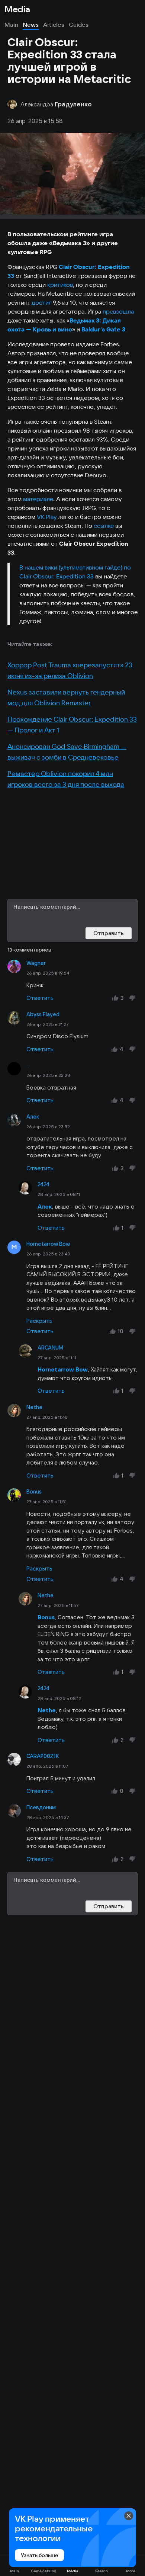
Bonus (34, 1492)
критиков (60, 285)
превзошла (118, 311)
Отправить (109, 933)
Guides (79, 25)
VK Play (47, 517)
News (31, 25)
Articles (54, 25)
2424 (43, 1184)
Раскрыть (39, 1321)
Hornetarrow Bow (48, 1244)
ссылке (104, 526)
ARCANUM (50, 1348)
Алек (33, 1117)
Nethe (34, 1407)
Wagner (36, 963)
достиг (41, 302)
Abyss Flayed (43, 1014)
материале (38, 499)
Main (11, 25)
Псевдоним (41, 1807)
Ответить (40, 998)
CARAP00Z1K (43, 1756)
